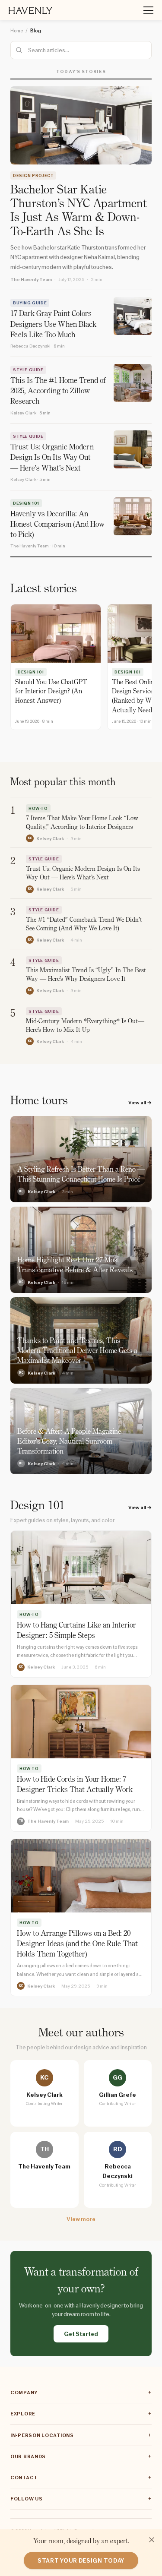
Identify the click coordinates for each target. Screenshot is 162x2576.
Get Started (81, 2334)
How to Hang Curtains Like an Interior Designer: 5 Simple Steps (76, 1631)
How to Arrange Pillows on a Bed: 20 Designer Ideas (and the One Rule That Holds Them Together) (77, 1945)
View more (81, 2219)
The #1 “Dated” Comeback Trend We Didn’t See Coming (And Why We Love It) (84, 925)
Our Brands (28, 2456)
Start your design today (81, 2560)
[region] (81, 668)
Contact (24, 2478)
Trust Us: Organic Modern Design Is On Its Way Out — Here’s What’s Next (83, 874)
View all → (140, 1103)
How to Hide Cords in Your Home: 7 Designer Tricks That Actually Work (75, 1785)
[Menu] (145, 10)
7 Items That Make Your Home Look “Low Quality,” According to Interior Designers (82, 823)
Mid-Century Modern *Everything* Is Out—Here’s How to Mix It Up (85, 1026)
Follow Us (26, 2499)
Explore (23, 2414)
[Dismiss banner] (152, 2540)
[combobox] (81, 50)
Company (24, 2393)
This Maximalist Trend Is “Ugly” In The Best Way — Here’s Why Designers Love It (86, 975)
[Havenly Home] (30, 10)
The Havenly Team (31, 279)
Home (17, 31)
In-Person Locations (42, 2435)
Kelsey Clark (50, 838)
